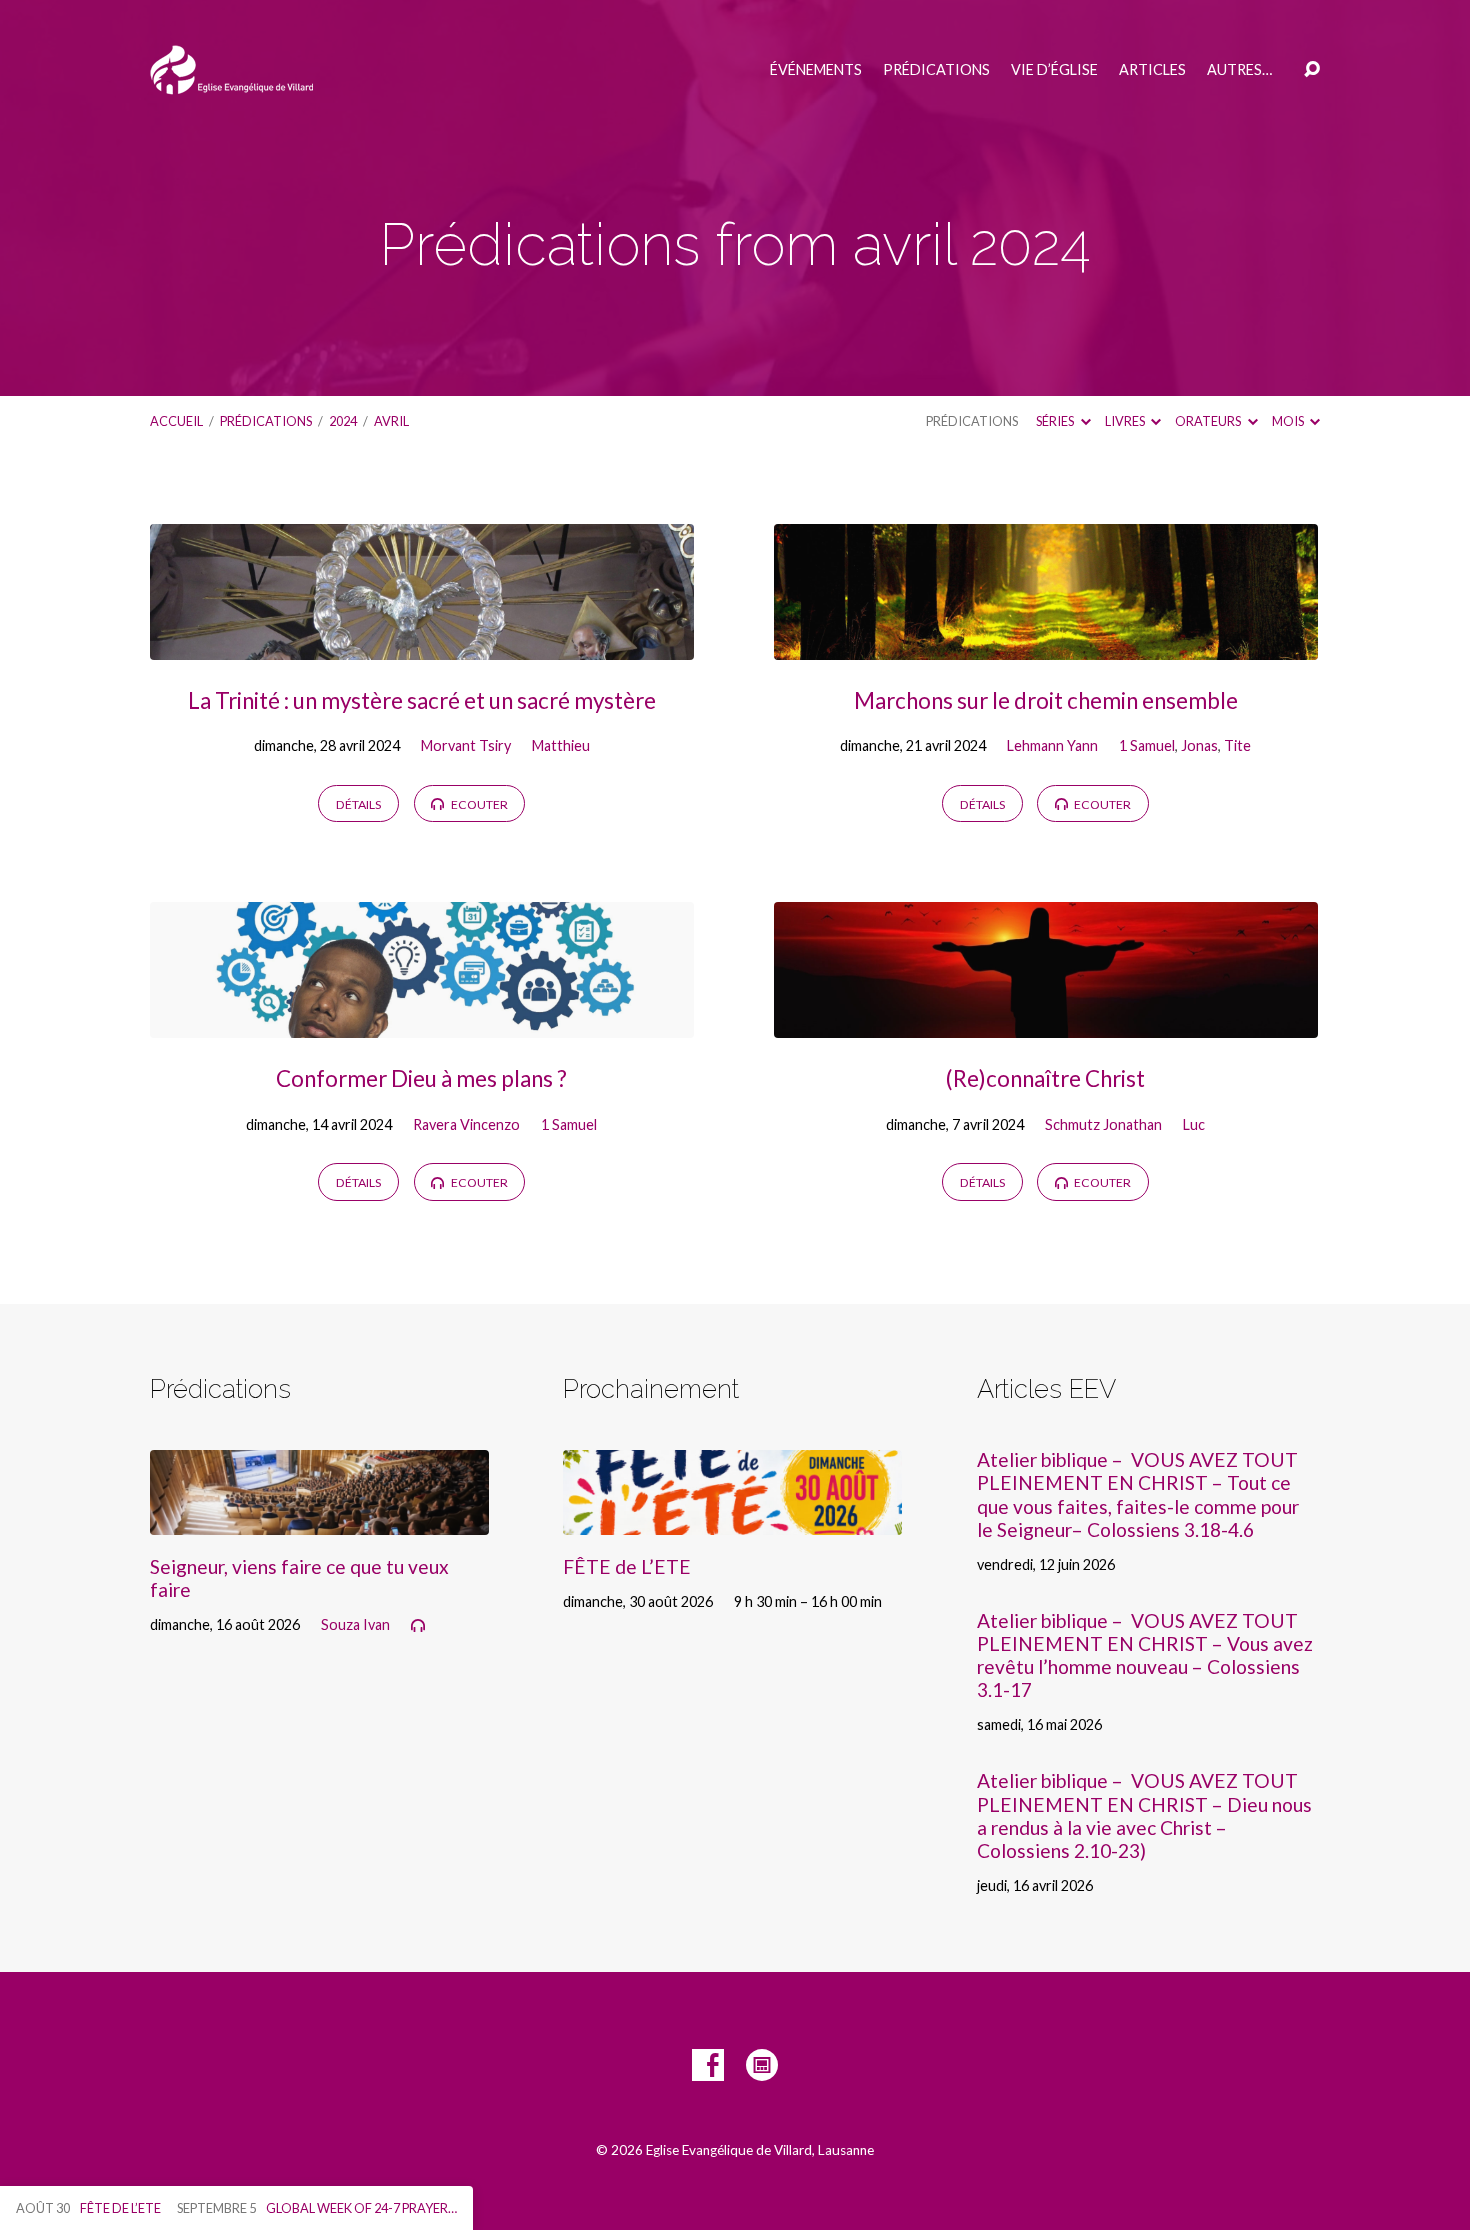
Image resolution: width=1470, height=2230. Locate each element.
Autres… (1239, 70)
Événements (816, 70)
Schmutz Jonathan (1103, 1124)
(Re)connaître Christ (1045, 1078)
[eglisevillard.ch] (762, 2065)
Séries (1056, 421)
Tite (1237, 745)
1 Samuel (1147, 745)
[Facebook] (708, 2065)
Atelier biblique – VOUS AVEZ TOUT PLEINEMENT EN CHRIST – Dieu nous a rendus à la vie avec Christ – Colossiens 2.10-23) (1144, 1815)
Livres (1126, 421)
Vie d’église (1054, 70)
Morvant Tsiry (466, 745)
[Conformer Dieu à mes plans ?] (422, 1022)
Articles (1152, 70)
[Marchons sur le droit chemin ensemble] (1046, 644)
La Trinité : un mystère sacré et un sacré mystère (422, 700)
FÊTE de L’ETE (627, 1566)
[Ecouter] (418, 1626)
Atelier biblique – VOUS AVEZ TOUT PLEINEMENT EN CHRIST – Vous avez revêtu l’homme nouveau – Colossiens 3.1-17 (1145, 1655)
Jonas (1199, 745)
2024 (343, 421)
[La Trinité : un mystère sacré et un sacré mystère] (422, 644)
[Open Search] (1312, 70)
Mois (1289, 421)
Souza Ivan (355, 1624)
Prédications (936, 70)
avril (391, 421)
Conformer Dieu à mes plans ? (421, 1078)
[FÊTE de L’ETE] (732, 1519)
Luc (1194, 1124)
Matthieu (561, 745)
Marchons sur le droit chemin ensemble (1046, 700)
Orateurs (1209, 421)
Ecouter (478, 804)
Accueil (176, 421)
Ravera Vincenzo (466, 1124)
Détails (358, 804)
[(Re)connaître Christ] (1046, 1022)
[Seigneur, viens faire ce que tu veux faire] (319, 1519)
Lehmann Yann (1052, 745)
